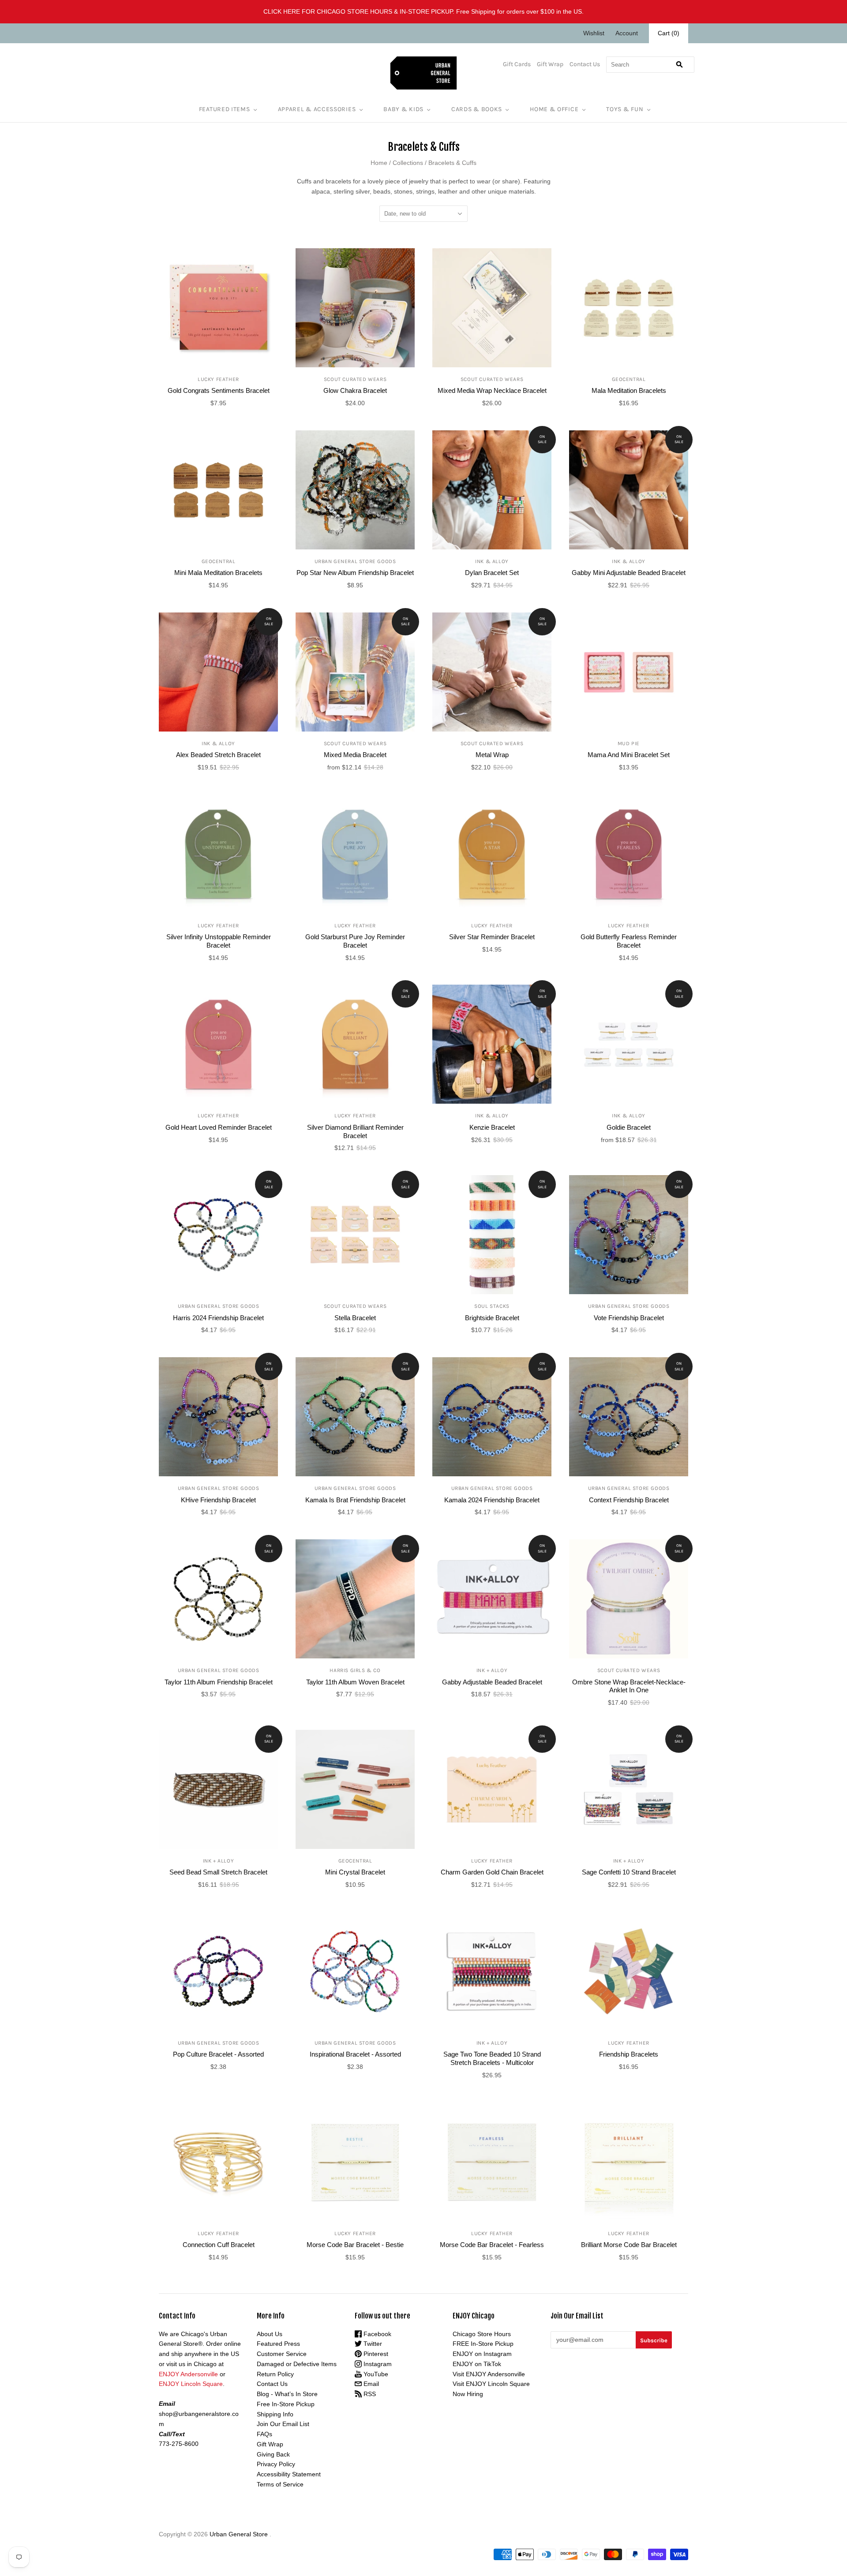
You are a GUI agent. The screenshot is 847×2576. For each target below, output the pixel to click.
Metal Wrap (492, 755)
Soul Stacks (492, 1306)
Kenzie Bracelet (492, 1127)
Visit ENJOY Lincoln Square (491, 2384)
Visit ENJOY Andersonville (489, 2374)
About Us (270, 2334)
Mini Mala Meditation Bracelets (218, 573)
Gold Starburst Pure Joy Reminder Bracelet (355, 941)
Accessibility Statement (289, 2474)
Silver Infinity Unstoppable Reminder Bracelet (219, 941)
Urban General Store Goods (355, 561)
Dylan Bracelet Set (492, 573)
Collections (408, 163)
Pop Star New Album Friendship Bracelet (355, 573)
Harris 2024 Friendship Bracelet (218, 1318)
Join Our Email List (283, 2424)
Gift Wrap (550, 64)
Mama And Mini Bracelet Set (629, 755)
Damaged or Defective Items (297, 2364)
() (669, 33)
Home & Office (554, 109)
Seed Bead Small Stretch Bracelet (218, 1872)
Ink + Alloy (492, 1670)
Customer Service (282, 2354)
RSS (369, 2394)
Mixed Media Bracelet (355, 755)
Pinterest (375, 2354)
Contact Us (585, 64)
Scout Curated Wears (355, 379)
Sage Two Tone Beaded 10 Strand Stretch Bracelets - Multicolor (492, 2058)
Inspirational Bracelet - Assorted (355, 2054)
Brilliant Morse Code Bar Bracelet (629, 2245)
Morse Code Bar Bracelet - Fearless (492, 2245)
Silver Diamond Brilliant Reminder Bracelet (355, 1131)
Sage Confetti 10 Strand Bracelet (629, 1872)
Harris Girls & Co (355, 1670)
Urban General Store (239, 2534)
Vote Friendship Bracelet (629, 1318)
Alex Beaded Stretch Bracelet (218, 755)
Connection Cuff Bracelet (219, 2245)
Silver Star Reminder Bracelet (492, 937)
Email (370, 2384)
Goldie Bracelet (629, 1127)
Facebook (377, 2334)
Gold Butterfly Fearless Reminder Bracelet (629, 941)
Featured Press (278, 2344)
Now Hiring (468, 2394)
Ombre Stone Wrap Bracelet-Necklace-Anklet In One (629, 1686)
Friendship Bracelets (629, 2054)
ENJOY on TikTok (477, 2364)
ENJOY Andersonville (188, 2374)
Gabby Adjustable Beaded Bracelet (492, 1682)
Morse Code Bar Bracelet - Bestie (355, 2245)
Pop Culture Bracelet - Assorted (218, 2054)
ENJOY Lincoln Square (191, 2384)
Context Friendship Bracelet (629, 1500)
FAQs (264, 2434)
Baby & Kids (403, 109)
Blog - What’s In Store (287, 2394)
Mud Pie (629, 743)
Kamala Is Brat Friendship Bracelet (355, 1500)
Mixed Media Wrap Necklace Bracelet (492, 390)
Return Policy (275, 2374)
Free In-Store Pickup (286, 2404)
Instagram (377, 2364)
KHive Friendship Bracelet (218, 1500)
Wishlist (594, 33)
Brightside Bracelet (492, 1318)
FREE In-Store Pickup (483, 2344)
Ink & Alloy (492, 561)
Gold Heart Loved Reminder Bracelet (219, 1127)
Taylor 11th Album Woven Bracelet (355, 1682)
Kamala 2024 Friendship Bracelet (492, 1500)
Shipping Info (275, 2414)
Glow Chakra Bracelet (355, 390)
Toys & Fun (625, 109)
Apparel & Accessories (317, 109)
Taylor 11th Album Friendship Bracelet (219, 1682)
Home (379, 163)
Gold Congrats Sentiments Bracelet (219, 390)
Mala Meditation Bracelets (629, 390)
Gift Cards (517, 64)
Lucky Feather (218, 379)
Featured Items (225, 109)
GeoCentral (629, 379)
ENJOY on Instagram (482, 2354)
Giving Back (273, 2454)
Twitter (372, 2344)
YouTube (375, 2374)
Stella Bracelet (355, 1318)
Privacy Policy (276, 2464)
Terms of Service (280, 2484)
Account (627, 33)
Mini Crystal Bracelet (355, 1872)
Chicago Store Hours (482, 2334)
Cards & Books (477, 109)
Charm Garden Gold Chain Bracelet (492, 1872)
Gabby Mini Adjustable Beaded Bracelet (629, 573)
